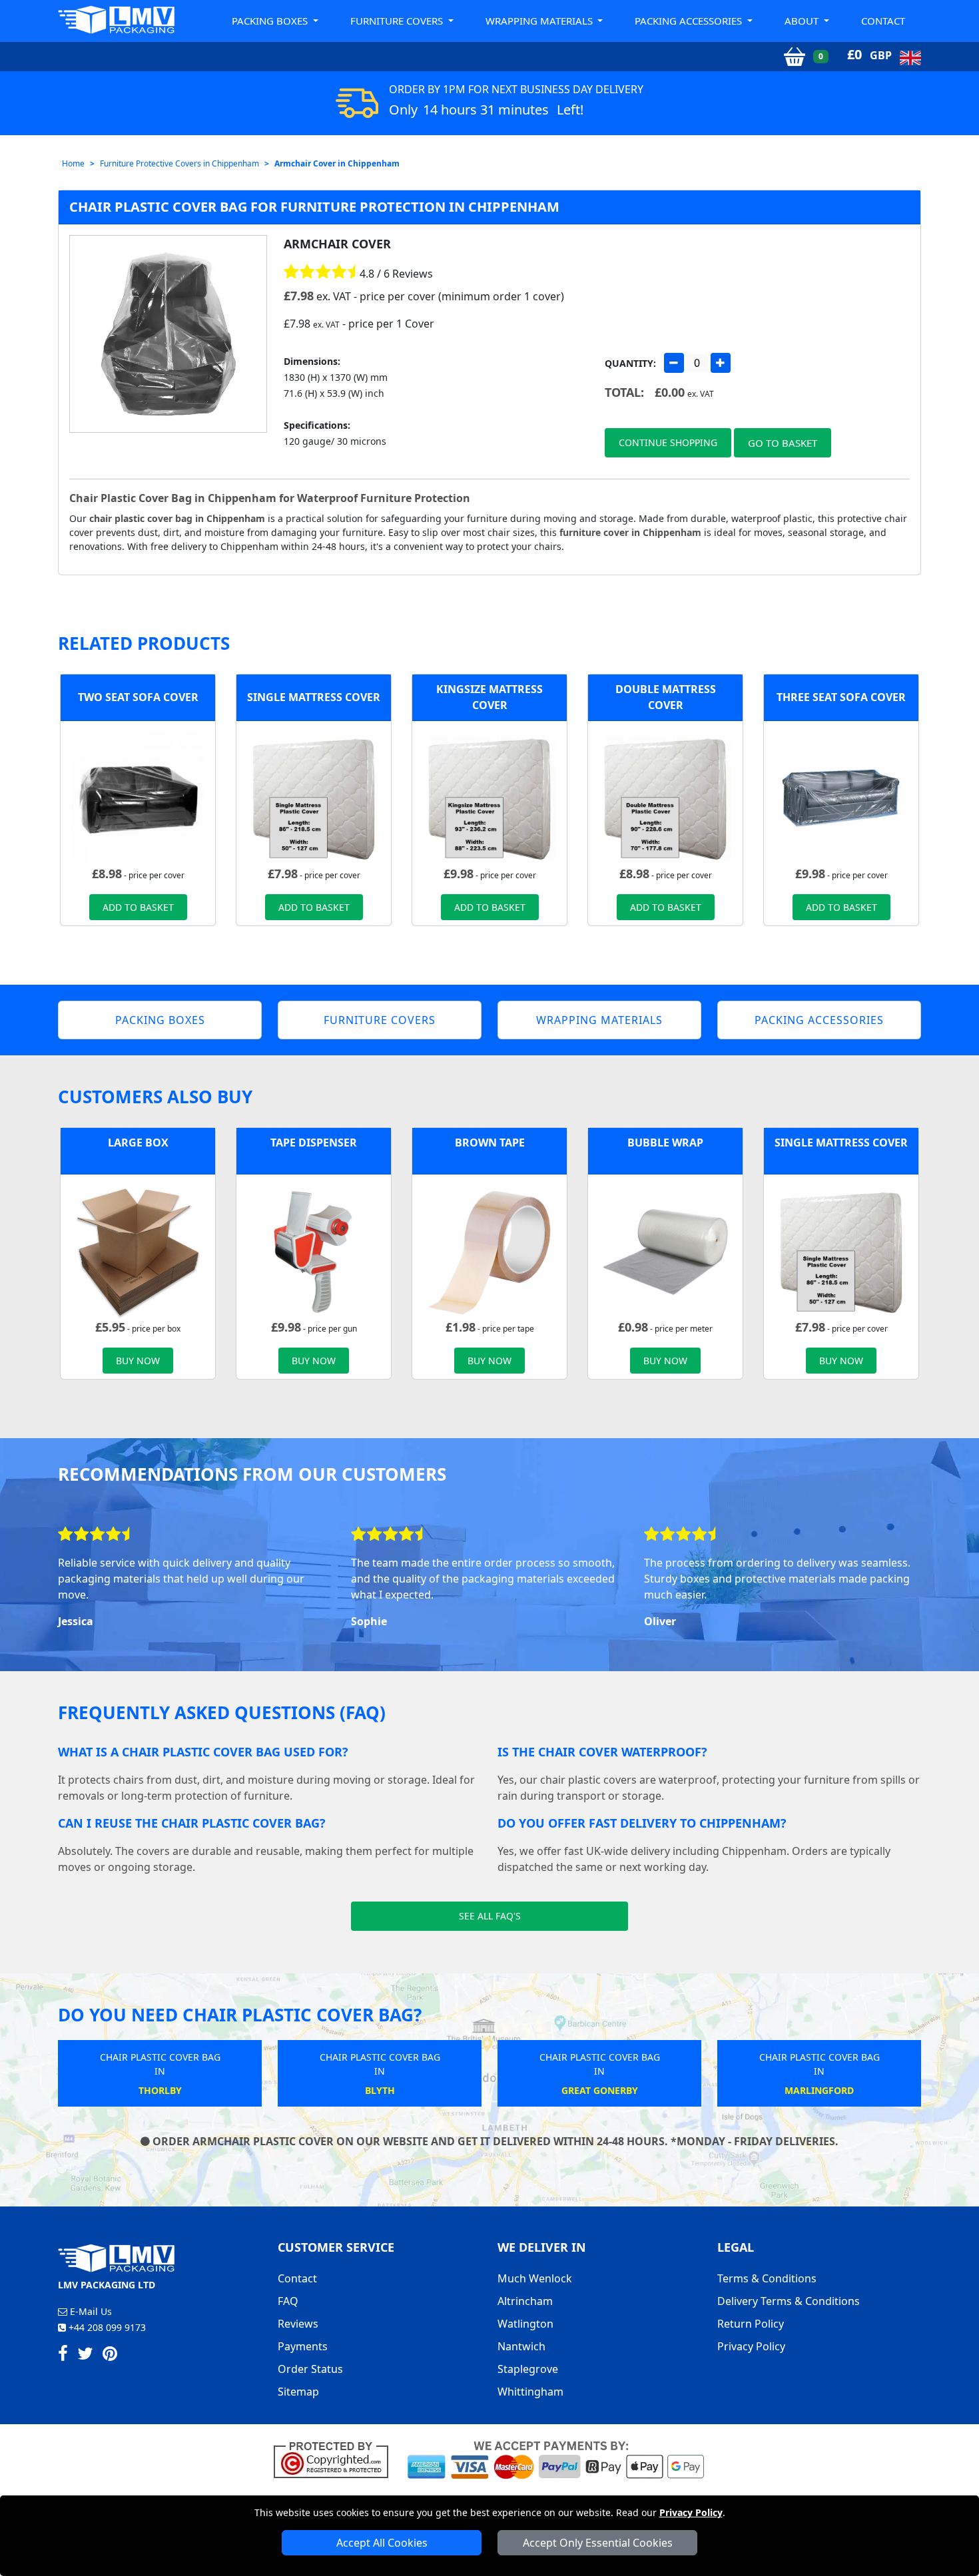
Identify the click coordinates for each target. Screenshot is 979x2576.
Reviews (298, 2324)
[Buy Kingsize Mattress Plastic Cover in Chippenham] (489, 797)
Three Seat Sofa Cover (841, 697)
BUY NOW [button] (138, 1361)
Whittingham (530, 2392)
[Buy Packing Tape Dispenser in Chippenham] (314, 1250)
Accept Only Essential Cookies (598, 2543)
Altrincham (525, 2301)
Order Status (310, 2369)
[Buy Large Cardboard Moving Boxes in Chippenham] (138, 1250)
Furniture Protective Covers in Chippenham (179, 163)
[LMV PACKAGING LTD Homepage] (117, 20)
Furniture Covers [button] (398, 21)
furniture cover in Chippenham (630, 532)
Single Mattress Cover (314, 697)
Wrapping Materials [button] (540, 21)
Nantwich (521, 2346)
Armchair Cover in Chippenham (337, 163)
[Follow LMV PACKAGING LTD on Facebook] (63, 2356)
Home (73, 163)
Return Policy (751, 2324)
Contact (883, 21)
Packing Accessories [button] (690, 21)
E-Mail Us (90, 2311)
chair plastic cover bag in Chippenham (177, 518)
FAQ (288, 2301)
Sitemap (298, 2392)
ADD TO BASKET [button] (138, 907)
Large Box (138, 1143)
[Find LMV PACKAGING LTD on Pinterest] (110, 2356)
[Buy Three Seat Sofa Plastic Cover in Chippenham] (841, 797)
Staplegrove (528, 2369)
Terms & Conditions (767, 2278)
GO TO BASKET (783, 443)
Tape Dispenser (314, 1143)
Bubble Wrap (665, 1143)
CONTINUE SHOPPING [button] (668, 442)
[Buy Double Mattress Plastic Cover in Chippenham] (665, 797)
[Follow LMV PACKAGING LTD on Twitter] (85, 2356)
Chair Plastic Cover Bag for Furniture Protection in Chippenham (314, 207)
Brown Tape (490, 1143)
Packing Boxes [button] (271, 21)
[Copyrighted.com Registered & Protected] (337, 2459)
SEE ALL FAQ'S (490, 1916)
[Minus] (674, 363)
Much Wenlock (535, 2278)
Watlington (525, 2324)
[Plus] (721, 363)
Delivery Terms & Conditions (789, 2301)
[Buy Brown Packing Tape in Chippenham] (489, 1250)
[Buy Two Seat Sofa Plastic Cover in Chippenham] (138, 797)
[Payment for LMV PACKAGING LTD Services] (556, 2459)
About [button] (803, 21)
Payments (303, 2346)
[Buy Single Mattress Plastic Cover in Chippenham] (314, 797)
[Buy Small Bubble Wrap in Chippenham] (665, 1250)
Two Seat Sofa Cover (138, 697)
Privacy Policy (691, 2512)
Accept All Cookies (382, 2543)
